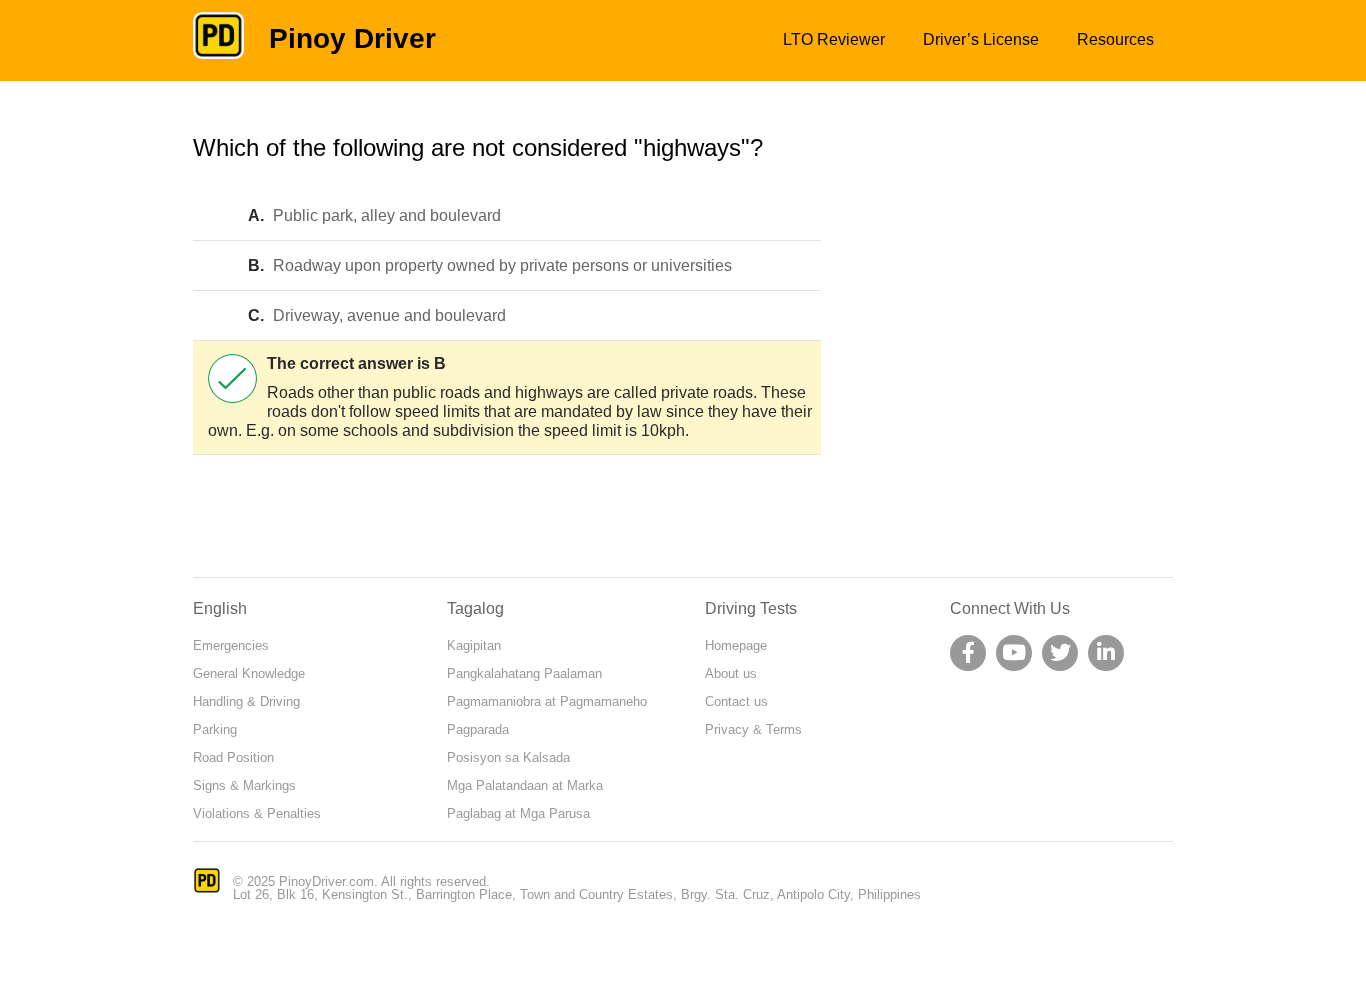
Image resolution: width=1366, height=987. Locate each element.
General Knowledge (249, 673)
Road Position (233, 757)
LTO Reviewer (834, 39)
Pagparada (478, 729)
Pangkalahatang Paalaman (524, 673)
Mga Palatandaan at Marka (525, 785)
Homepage (736, 645)
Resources (1115, 39)
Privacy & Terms (753, 729)
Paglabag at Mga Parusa (518, 813)
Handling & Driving (246, 701)
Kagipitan (474, 645)
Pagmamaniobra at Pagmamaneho (547, 701)
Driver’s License (981, 39)
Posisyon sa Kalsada (508, 757)
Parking (215, 729)
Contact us (736, 701)
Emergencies (231, 645)
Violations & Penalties (257, 813)
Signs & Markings (244, 785)
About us (731, 673)
